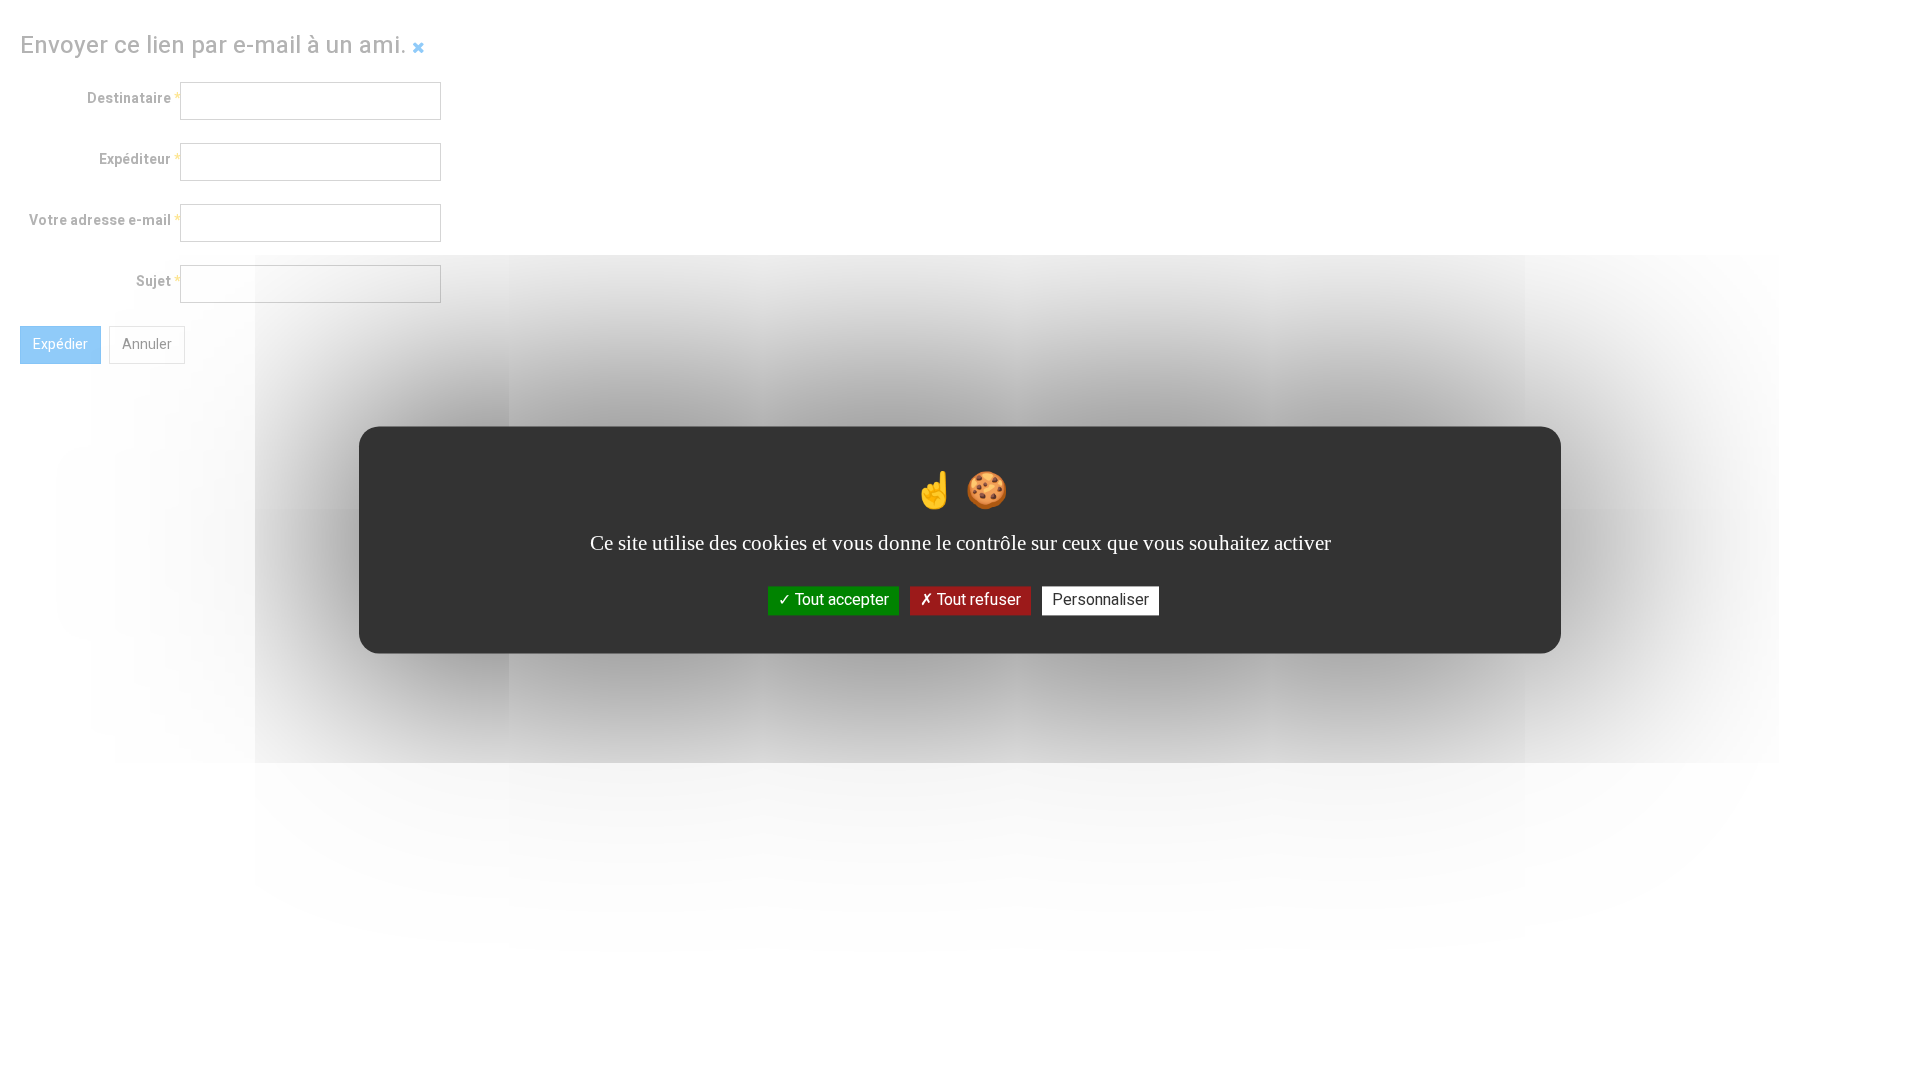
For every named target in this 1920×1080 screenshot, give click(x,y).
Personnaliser (1100, 600)
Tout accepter (840, 600)
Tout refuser (977, 600)
